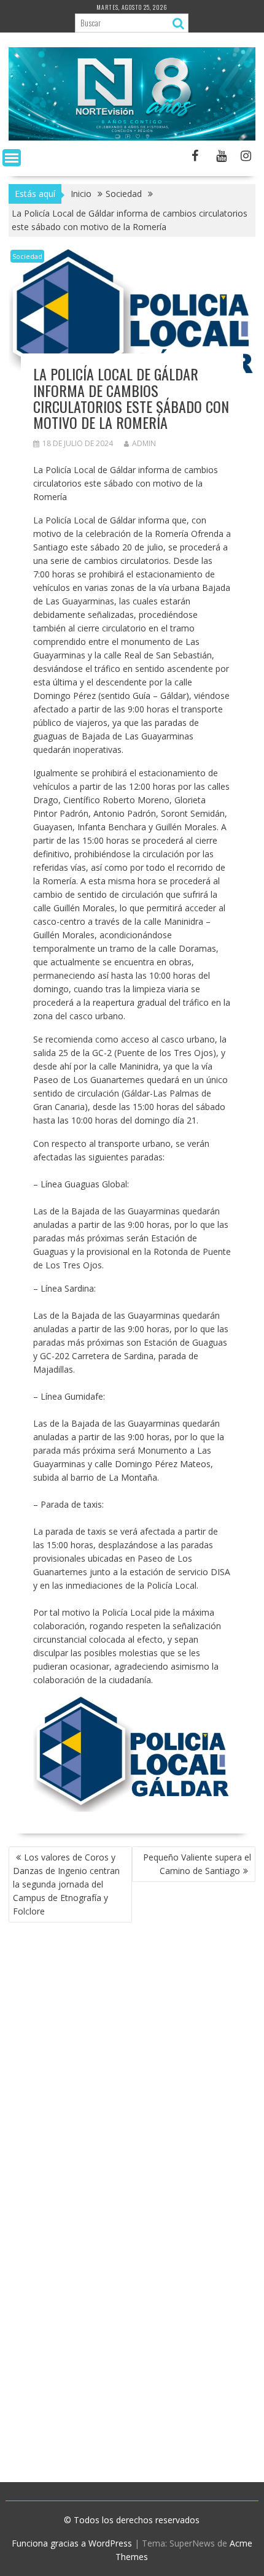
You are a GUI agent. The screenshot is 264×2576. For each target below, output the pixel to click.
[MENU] (12, 158)
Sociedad (27, 256)
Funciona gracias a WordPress (72, 2543)
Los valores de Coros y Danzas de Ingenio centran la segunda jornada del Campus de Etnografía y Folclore (66, 1884)
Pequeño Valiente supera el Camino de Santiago (197, 1864)
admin (144, 443)
